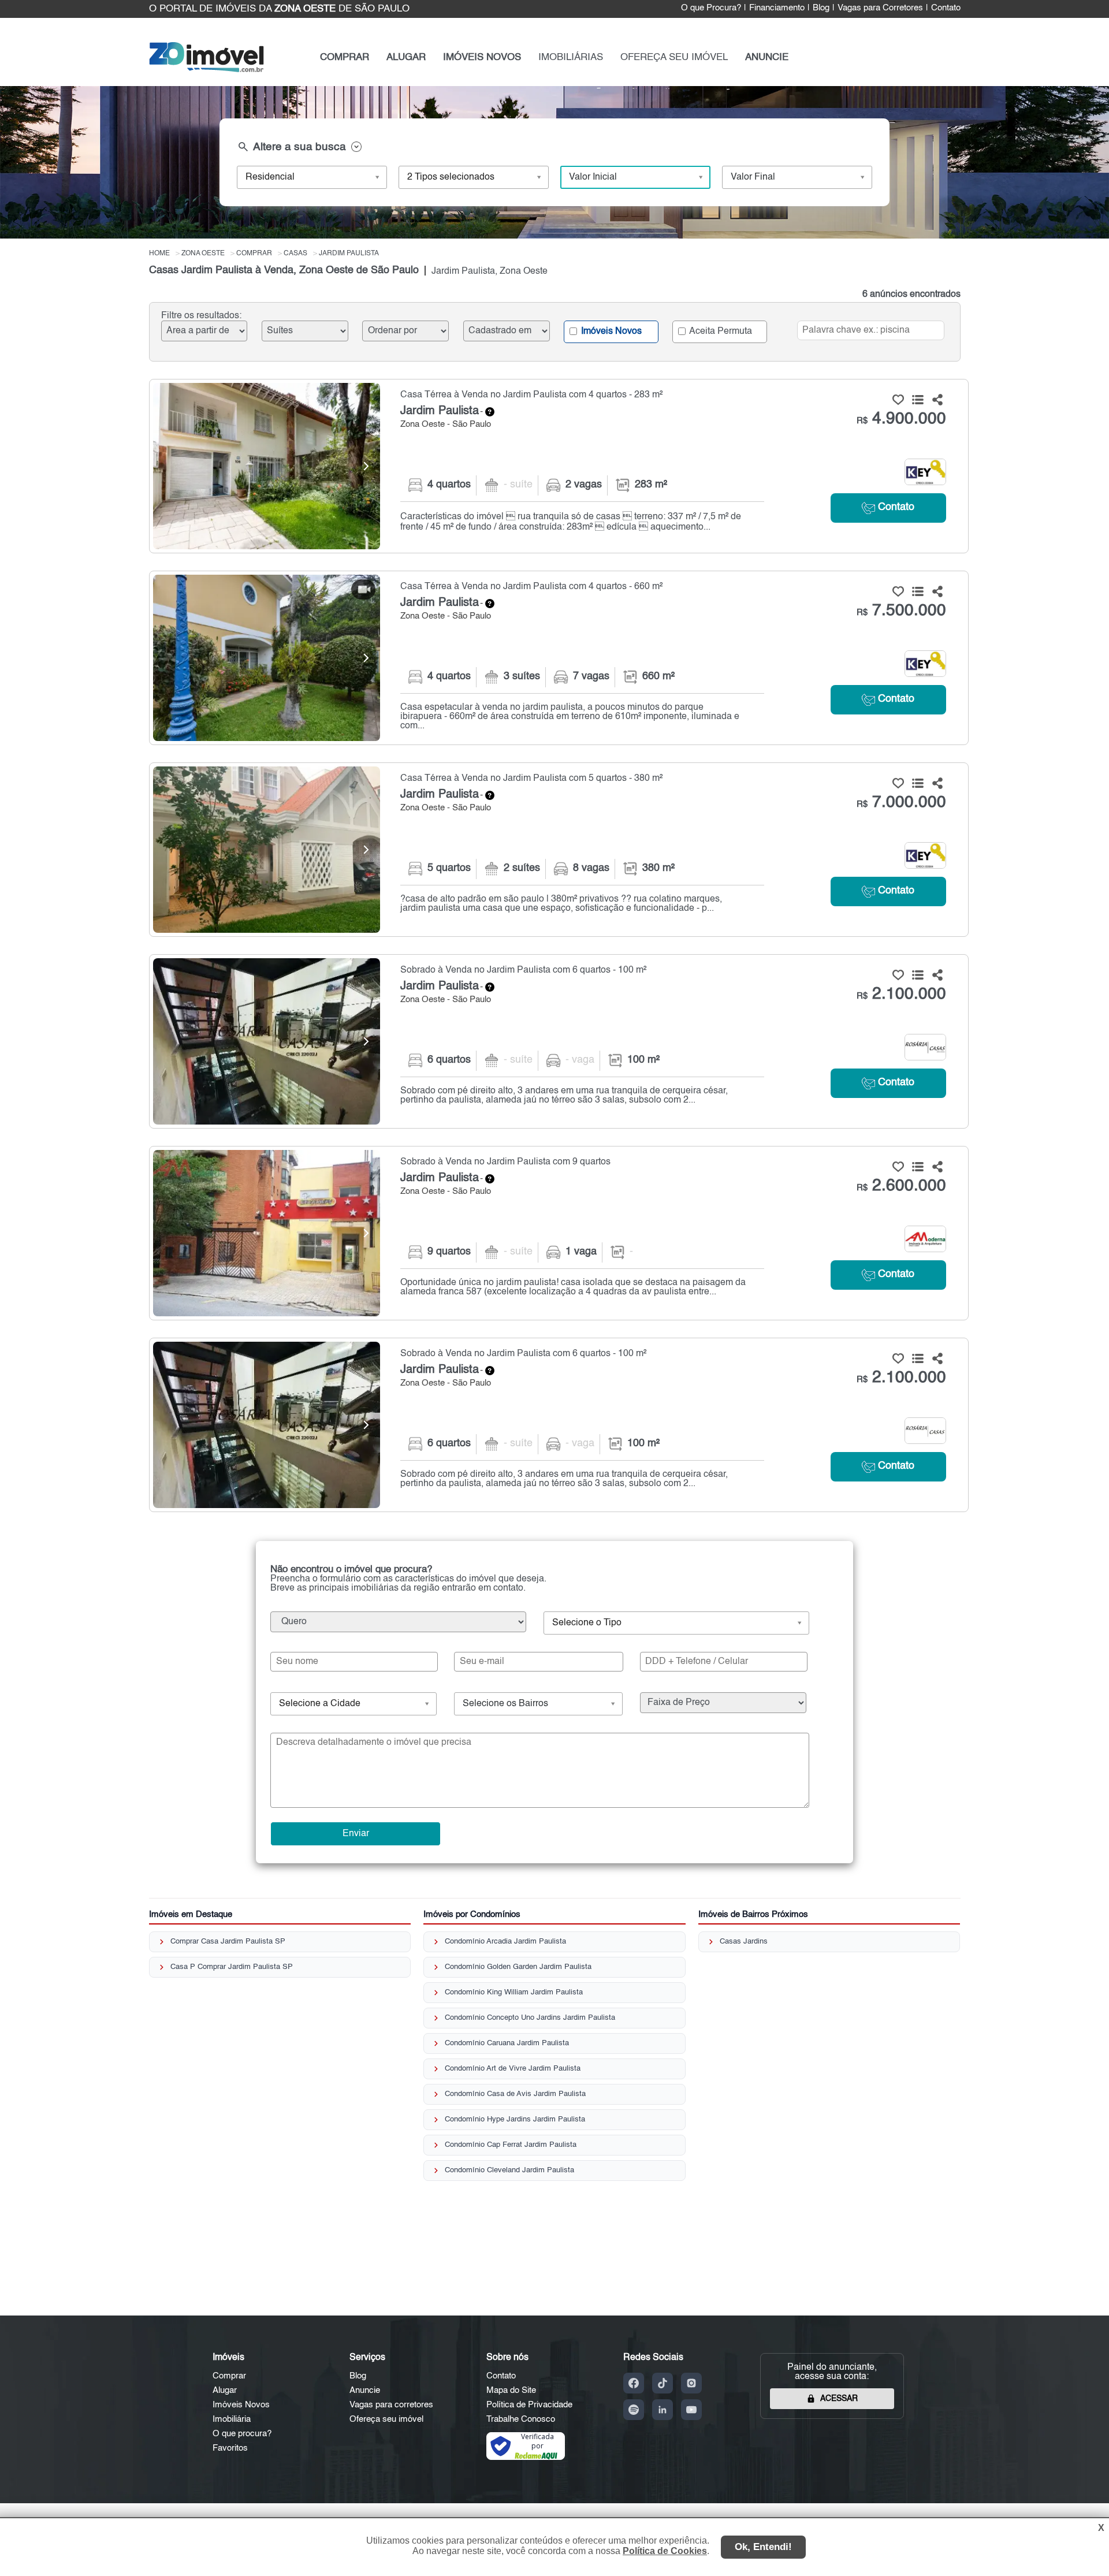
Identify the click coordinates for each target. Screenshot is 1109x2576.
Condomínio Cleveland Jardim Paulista (509, 2170)
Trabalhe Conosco (521, 2419)
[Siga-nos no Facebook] (634, 2383)
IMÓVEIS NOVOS (482, 57)
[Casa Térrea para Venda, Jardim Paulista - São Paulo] (559, 466)
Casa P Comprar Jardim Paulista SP (232, 1967)
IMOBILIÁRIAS (571, 57)
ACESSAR (839, 2399)
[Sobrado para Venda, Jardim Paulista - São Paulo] (559, 1041)
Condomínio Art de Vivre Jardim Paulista (513, 2069)
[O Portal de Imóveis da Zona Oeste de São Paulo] (206, 70)
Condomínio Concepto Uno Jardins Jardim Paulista (530, 2018)
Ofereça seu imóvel (386, 2419)
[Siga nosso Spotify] (634, 2410)
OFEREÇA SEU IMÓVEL (674, 57)
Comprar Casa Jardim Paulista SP (228, 1942)
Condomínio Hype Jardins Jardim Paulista (515, 2119)
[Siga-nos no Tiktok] (663, 2383)
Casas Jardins (744, 1942)
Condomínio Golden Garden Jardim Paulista (518, 1967)
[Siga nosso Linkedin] (663, 2410)
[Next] (366, 466)
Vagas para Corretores (880, 8)
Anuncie (365, 2390)
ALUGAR (406, 57)
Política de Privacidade (529, 2405)
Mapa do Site (511, 2390)
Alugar (225, 2390)
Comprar (229, 2376)
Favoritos (230, 2448)
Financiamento (777, 8)
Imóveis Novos (610, 331)
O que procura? (242, 2434)
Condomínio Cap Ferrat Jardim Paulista (511, 2145)
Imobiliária (232, 2419)
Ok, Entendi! (763, 2547)
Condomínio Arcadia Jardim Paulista (505, 1942)
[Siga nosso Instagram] (691, 2383)
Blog (821, 8)
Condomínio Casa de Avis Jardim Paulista (515, 2094)
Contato (946, 8)
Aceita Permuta (720, 331)
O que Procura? (711, 8)
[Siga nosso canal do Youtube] (691, 2410)
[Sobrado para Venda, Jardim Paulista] (267, 1041)
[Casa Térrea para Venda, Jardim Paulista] (267, 466)
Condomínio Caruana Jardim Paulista (507, 2043)
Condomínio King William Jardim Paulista (514, 1992)
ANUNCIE (767, 57)
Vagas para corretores (391, 2405)
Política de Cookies (665, 2551)
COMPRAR (345, 57)
